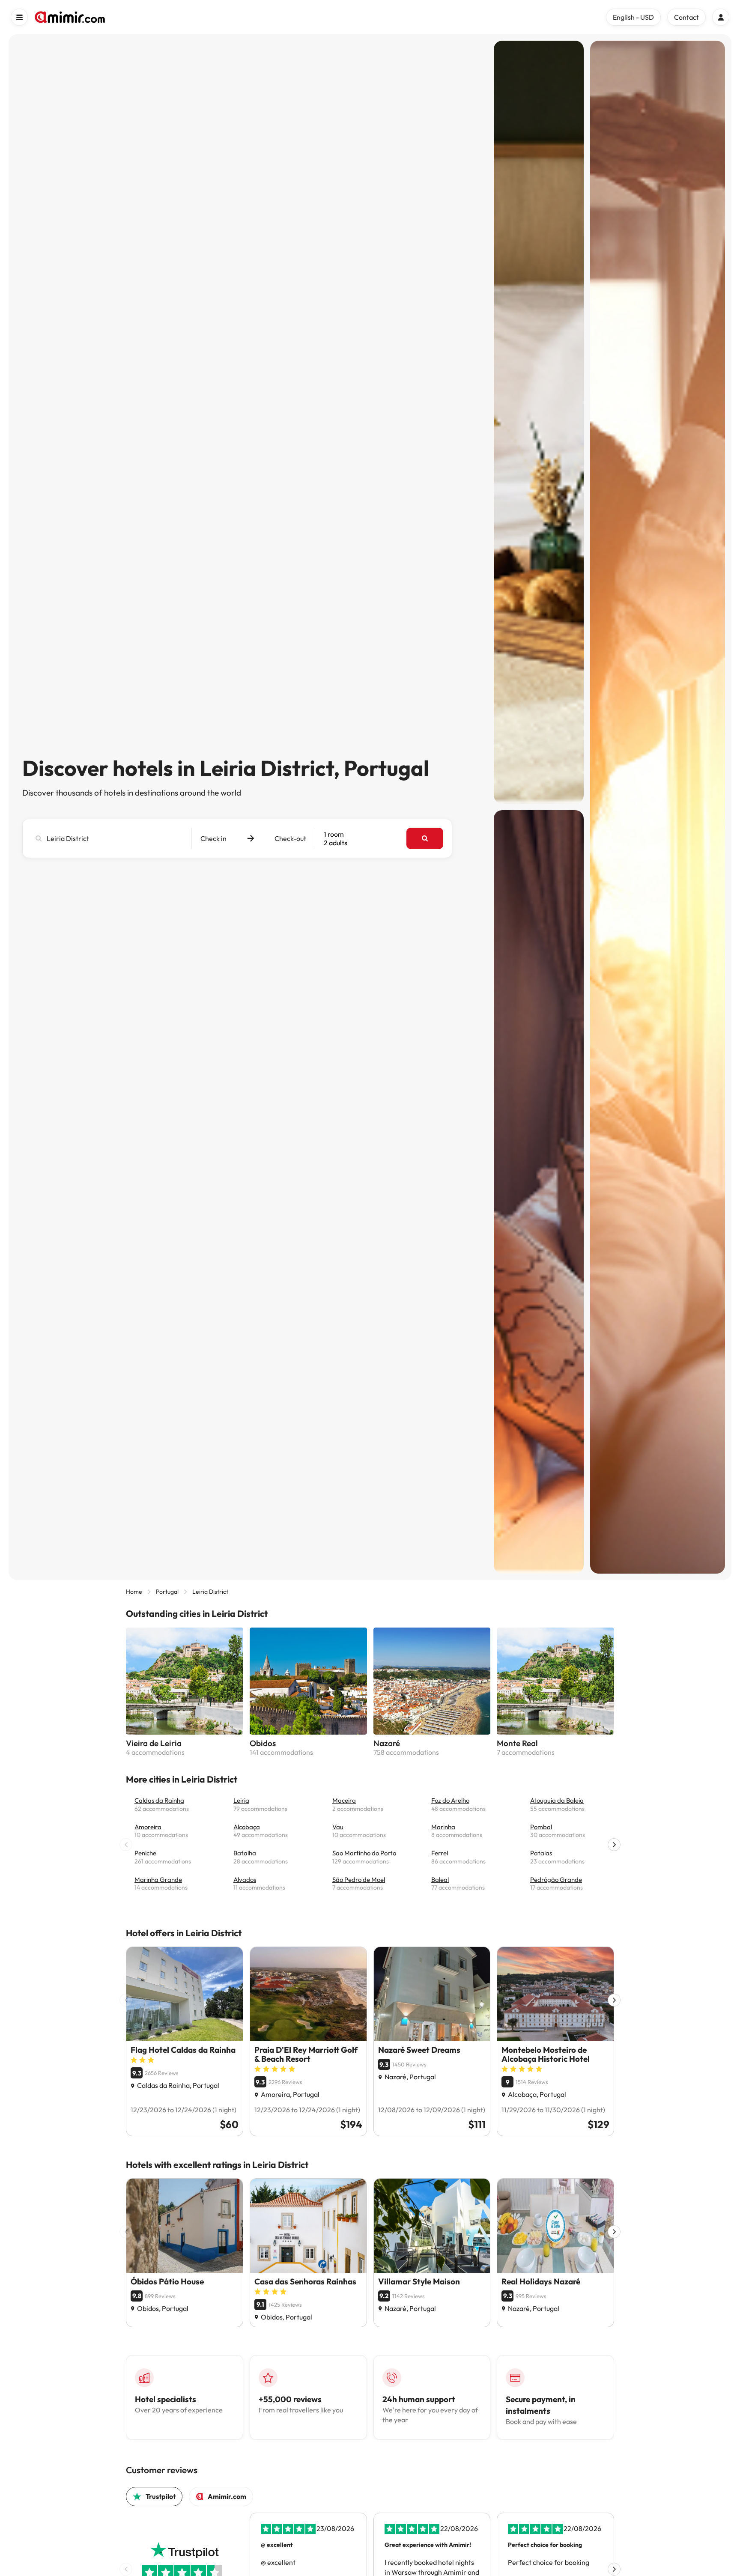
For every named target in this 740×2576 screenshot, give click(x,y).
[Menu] (19, 17)
